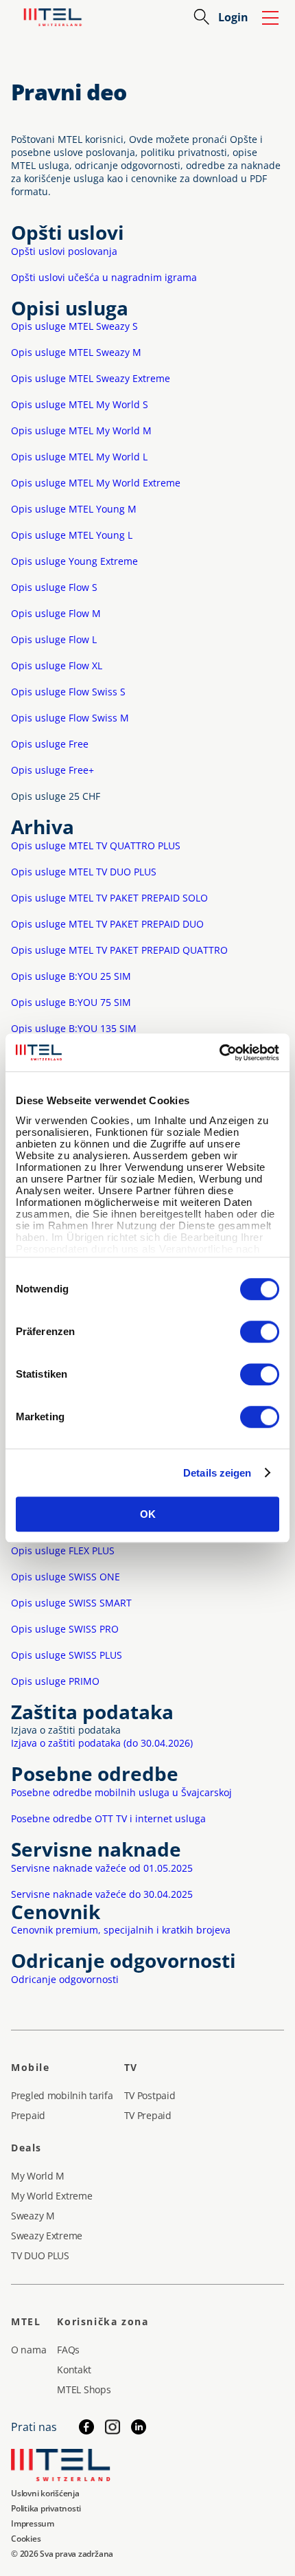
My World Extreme (52, 2196)
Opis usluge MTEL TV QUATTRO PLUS (96, 845)
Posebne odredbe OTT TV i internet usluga (108, 1818)
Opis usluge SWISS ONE (66, 1577)
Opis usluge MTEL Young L (72, 535)
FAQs (68, 2350)
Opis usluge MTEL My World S (80, 404)
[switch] (260, 1332)
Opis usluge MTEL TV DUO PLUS (84, 872)
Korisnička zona (103, 2321)
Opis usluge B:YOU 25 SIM (71, 976)
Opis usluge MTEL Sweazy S (74, 326)
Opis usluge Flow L (54, 639)
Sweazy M (33, 2216)
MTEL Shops (84, 2389)
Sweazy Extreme (47, 2236)
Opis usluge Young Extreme (74, 561)
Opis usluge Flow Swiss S (68, 692)
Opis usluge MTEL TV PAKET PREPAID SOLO (109, 898)
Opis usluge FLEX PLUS (63, 1550)
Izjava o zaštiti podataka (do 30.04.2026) (102, 1743)
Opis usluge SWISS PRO (65, 1629)
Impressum (33, 2523)
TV (131, 2067)
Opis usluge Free (50, 744)
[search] (202, 17)
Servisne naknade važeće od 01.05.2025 (102, 1868)
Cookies (26, 2539)
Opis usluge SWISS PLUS (67, 1655)
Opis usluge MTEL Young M (74, 509)
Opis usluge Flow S (54, 587)
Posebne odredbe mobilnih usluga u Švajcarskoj (121, 1792)
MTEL (26, 2321)
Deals (26, 2148)
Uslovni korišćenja (45, 2493)
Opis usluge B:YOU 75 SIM (71, 1002)
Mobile (31, 2067)
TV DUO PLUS (40, 2255)
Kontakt (74, 2370)
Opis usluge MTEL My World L (79, 457)
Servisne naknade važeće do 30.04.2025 (102, 1894)
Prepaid (28, 2115)
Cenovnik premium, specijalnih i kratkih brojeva (121, 1930)
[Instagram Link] (113, 2427)
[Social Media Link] (139, 2427)
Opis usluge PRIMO (55, 1681)
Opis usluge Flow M (56, 613)
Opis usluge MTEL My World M (81, 430)
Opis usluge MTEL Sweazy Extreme (91, 378)
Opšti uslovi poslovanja (64, 251)
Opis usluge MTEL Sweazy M (76, 352)
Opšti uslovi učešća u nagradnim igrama (104, 277)
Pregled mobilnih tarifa (62, 2095)
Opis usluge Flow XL (57, 665)
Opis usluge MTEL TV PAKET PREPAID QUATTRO (119, 950)
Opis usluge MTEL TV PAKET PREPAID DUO (107, 924)
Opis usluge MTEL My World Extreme (96, 483)
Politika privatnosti (46, 2508)
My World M (38, 2176)
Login (233, 17)
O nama (28, 2350)
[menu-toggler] (270, 17)
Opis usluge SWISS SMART (71, 1603)
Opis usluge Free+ (52, 770)
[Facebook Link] (86, 2427)
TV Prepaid (148, 2115)
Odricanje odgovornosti (65, 1979)
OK (148, 1514)
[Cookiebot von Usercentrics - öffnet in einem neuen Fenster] (219, 1053)
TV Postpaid (150, 2095)
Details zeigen (217, 1473)
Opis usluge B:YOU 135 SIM (74, 1028)
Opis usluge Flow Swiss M (70, 718)
